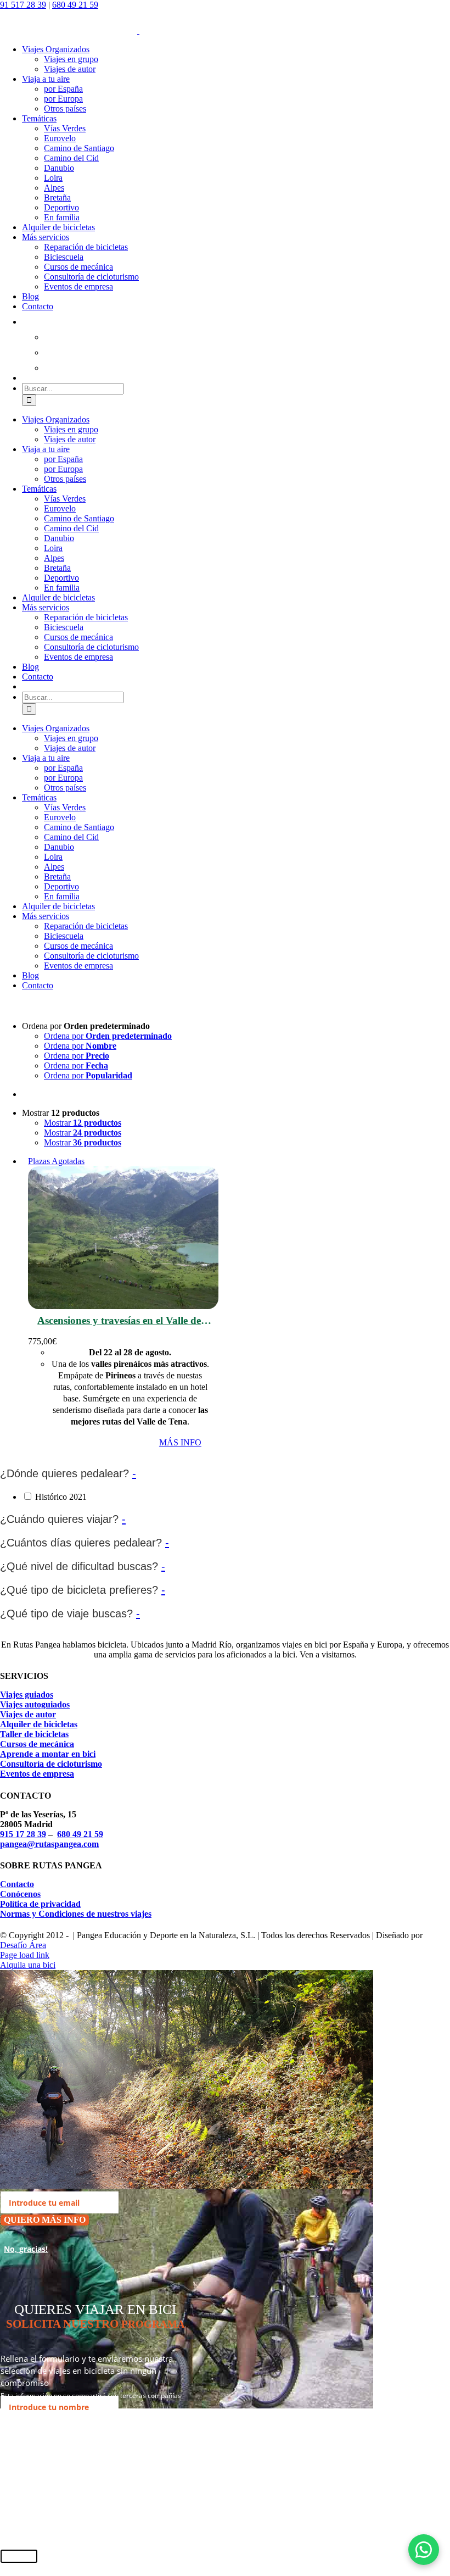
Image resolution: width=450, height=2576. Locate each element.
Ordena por (108, 1036)
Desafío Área (23, 1945)
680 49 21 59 (75, 5)
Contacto (17, 1884)
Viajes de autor (28, 1714)
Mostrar (83, 1123)
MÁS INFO (180, 1442)
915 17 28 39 (23, 1834)
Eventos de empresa (37, 1774)
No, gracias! (26, 2249)
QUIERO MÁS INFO (45, 2220)
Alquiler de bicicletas (39, 1724)
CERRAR (19, 2556)
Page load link (25, 1955)
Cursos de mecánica (37, 1744)
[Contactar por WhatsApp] (424, 2550)
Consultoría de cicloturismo (51, 1764)
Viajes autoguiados (35, 1704)
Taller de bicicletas (34, 1734)
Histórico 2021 (61, 1497)
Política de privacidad (40, 1904)
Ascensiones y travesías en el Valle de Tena (119, 1321)
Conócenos (20, 1894)
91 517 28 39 (23, 5)
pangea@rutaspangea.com (49, 1844)
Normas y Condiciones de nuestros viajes (76, 1914)
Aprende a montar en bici (48, 1754)
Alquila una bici (28, 1965)
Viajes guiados (27, 1695)
